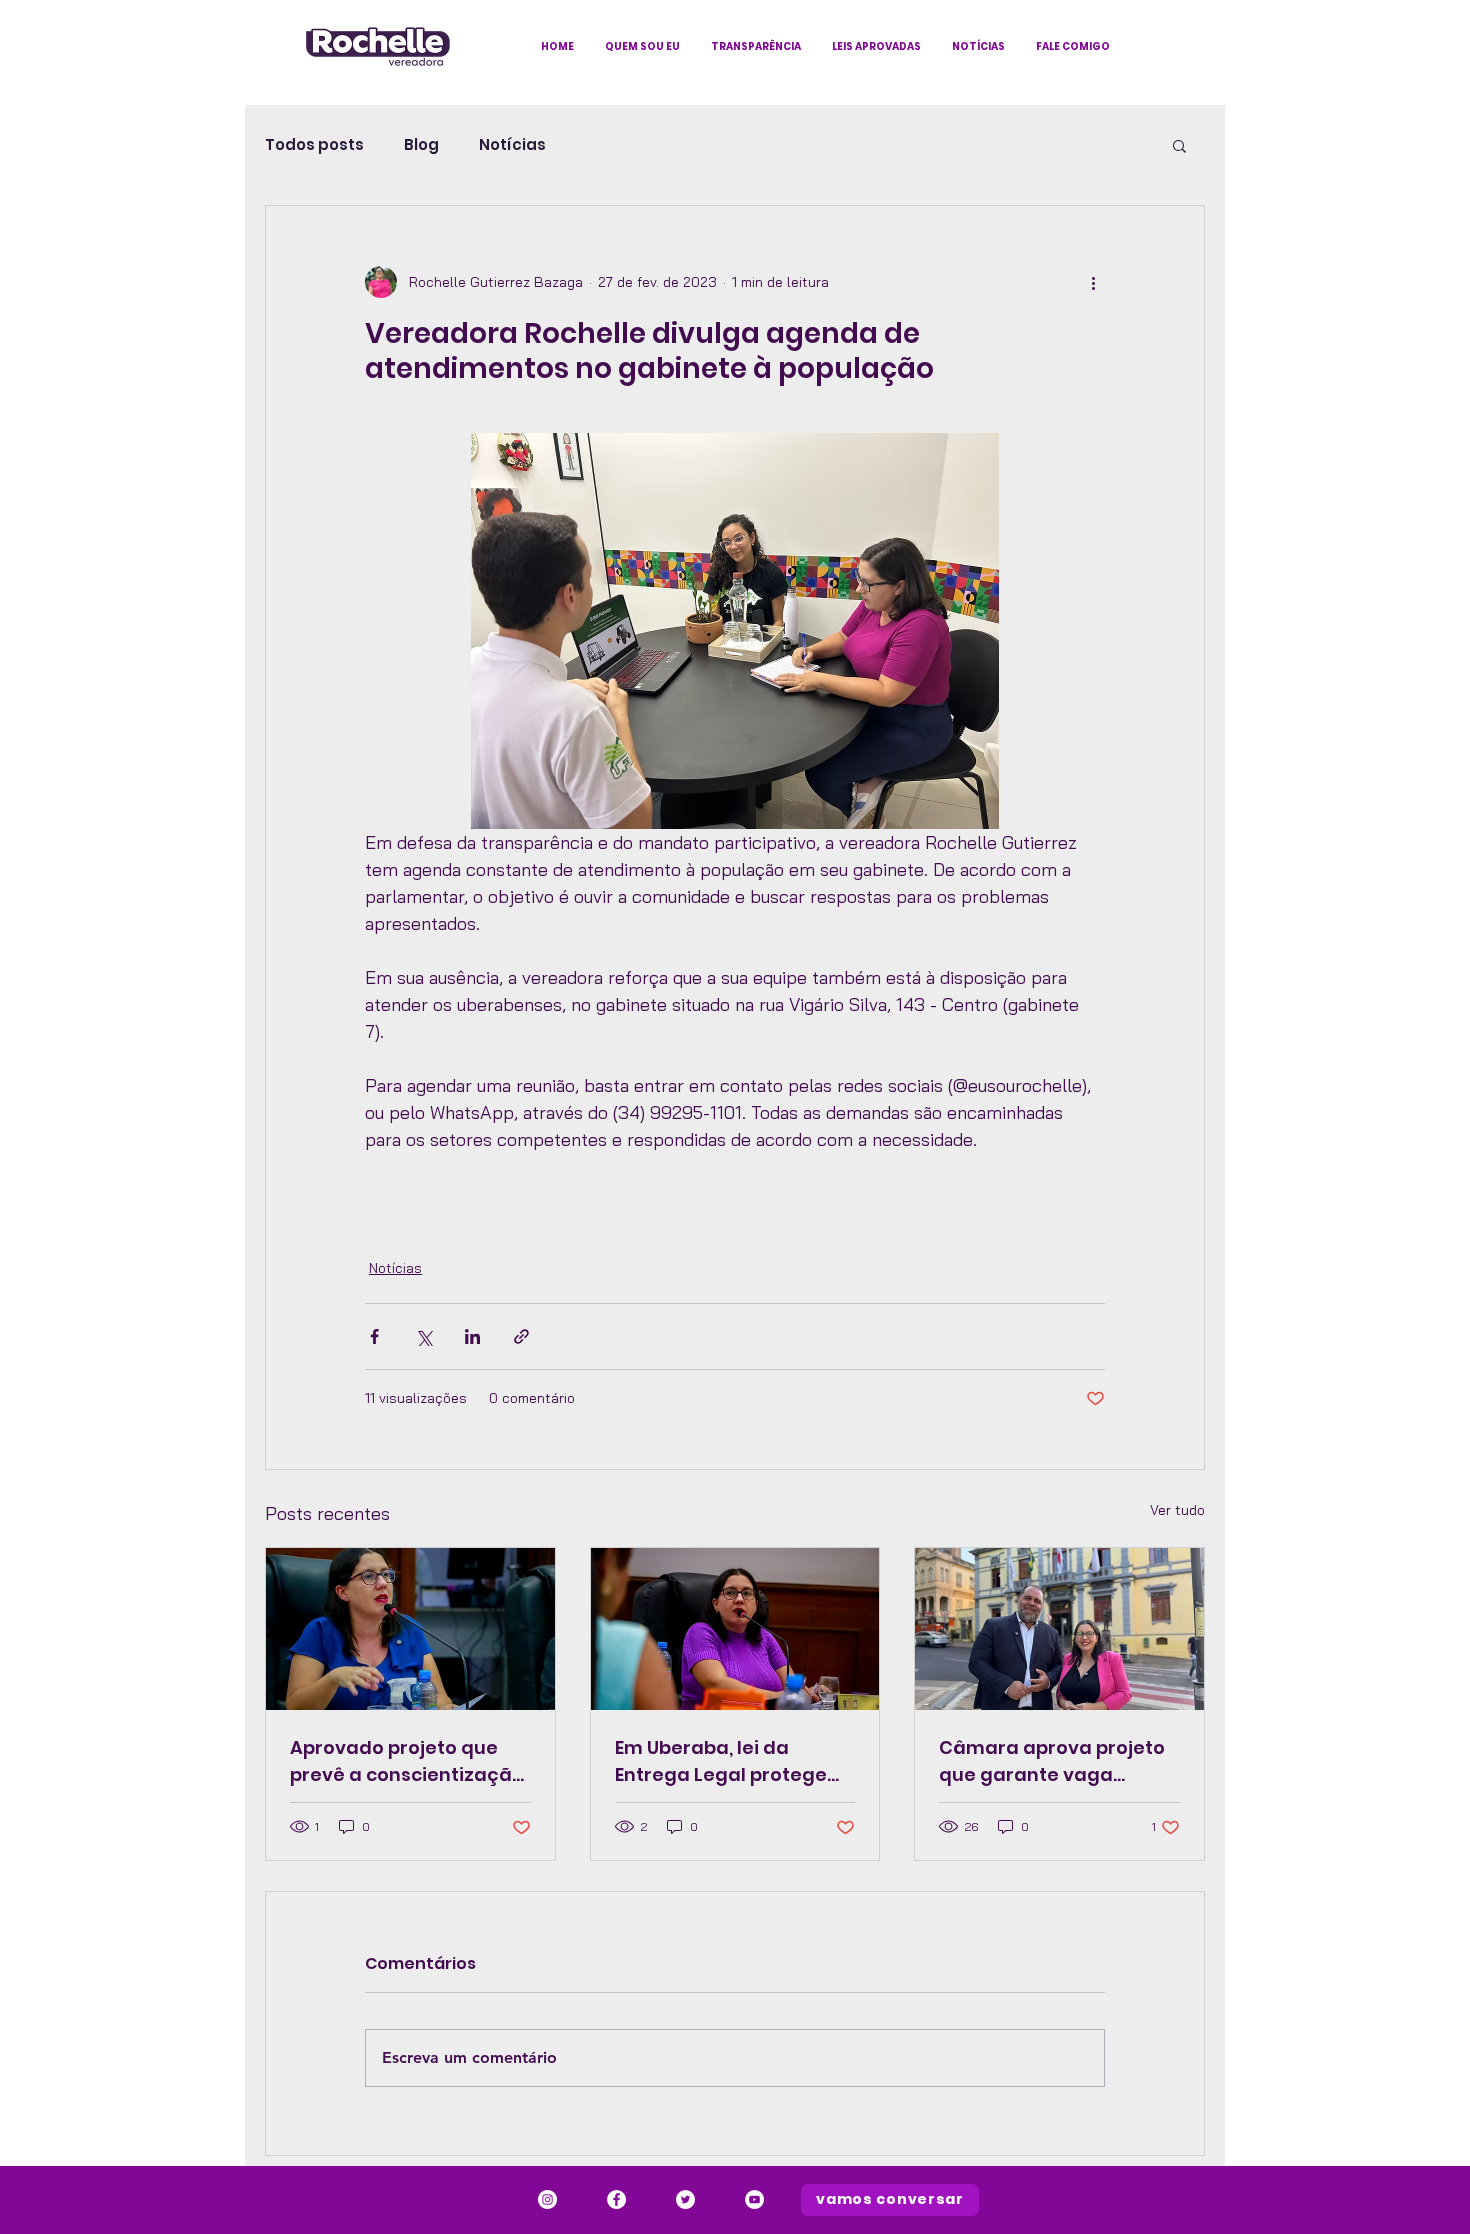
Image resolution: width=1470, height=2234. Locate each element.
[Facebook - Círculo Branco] (616, 2199)
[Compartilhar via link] (521, 1336)
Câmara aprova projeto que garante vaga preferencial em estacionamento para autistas (1052, 1761)
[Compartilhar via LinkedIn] (472, 1336)
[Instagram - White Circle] (547, 2199)
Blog (421, 145)
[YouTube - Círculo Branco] (754, 2199)
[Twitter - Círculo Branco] (685, 2199)
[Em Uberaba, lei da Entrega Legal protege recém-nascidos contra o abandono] (735, 1629)
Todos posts (314, 145)
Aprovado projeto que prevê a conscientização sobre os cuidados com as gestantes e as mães (407, 1761)
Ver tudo (1177, 1510)
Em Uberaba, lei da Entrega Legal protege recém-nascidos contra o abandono (728, 1761)
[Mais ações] (1093, 282)
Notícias (512, 145)
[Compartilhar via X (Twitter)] (423, 1336)
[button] (1179, 145)
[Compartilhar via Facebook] (374, 1336)
